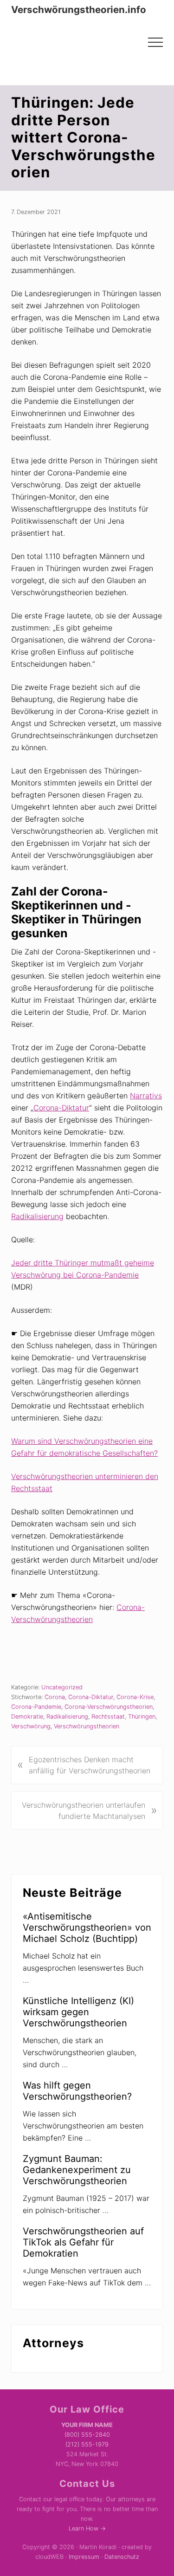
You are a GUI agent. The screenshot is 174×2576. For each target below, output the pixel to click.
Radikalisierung (37, 1216)
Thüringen (142, 1716)
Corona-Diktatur (61, 1108)
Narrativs (146, 1096)
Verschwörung (31, 1726)
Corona (55, 1697)
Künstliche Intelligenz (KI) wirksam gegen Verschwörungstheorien (78, 2012)
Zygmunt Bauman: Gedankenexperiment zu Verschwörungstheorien (77, 2170)
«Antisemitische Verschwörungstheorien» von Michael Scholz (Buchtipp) (87, 1927)
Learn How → (87, 2528)
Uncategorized (62, 1687)
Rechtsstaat (108, 1716)
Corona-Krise (135, 1697)
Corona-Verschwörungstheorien (109, 1707)
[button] (155, 42)
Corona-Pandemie (36, 1707)
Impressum (84, 2557)
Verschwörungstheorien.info (79, 10)
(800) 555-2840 (87, 2435)
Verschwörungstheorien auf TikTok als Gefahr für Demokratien (83, 2242)
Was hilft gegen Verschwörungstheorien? (77, 2091)
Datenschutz (122, 2557)
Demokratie (27, 1716)
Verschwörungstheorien (87, 1726)
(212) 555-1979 (87, 2444)
